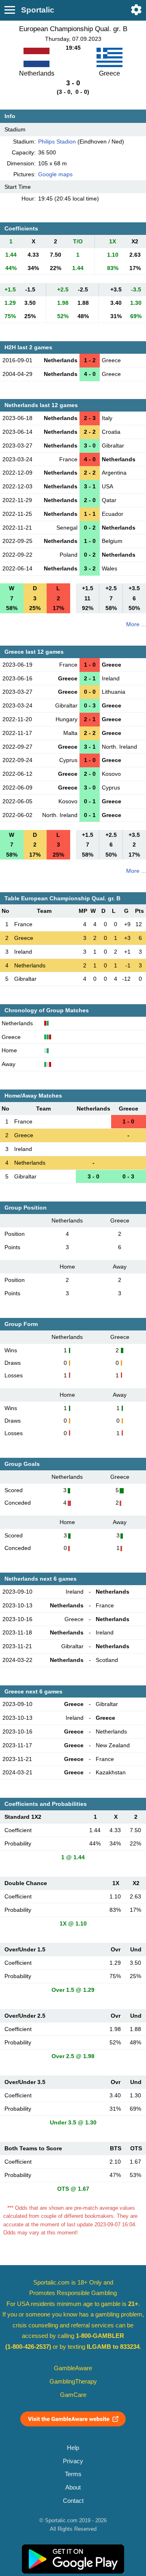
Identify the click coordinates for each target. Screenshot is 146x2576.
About (73, 2487)
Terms (73, 2474)
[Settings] (136, 10)
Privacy (73, 2461)
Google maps (55, 174)
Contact (73, 2501)
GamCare (73, 2395)
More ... (136, 624)
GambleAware (73, 2368)
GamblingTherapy (73, 2382)
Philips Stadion (57, 141)
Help (73, 2448)
